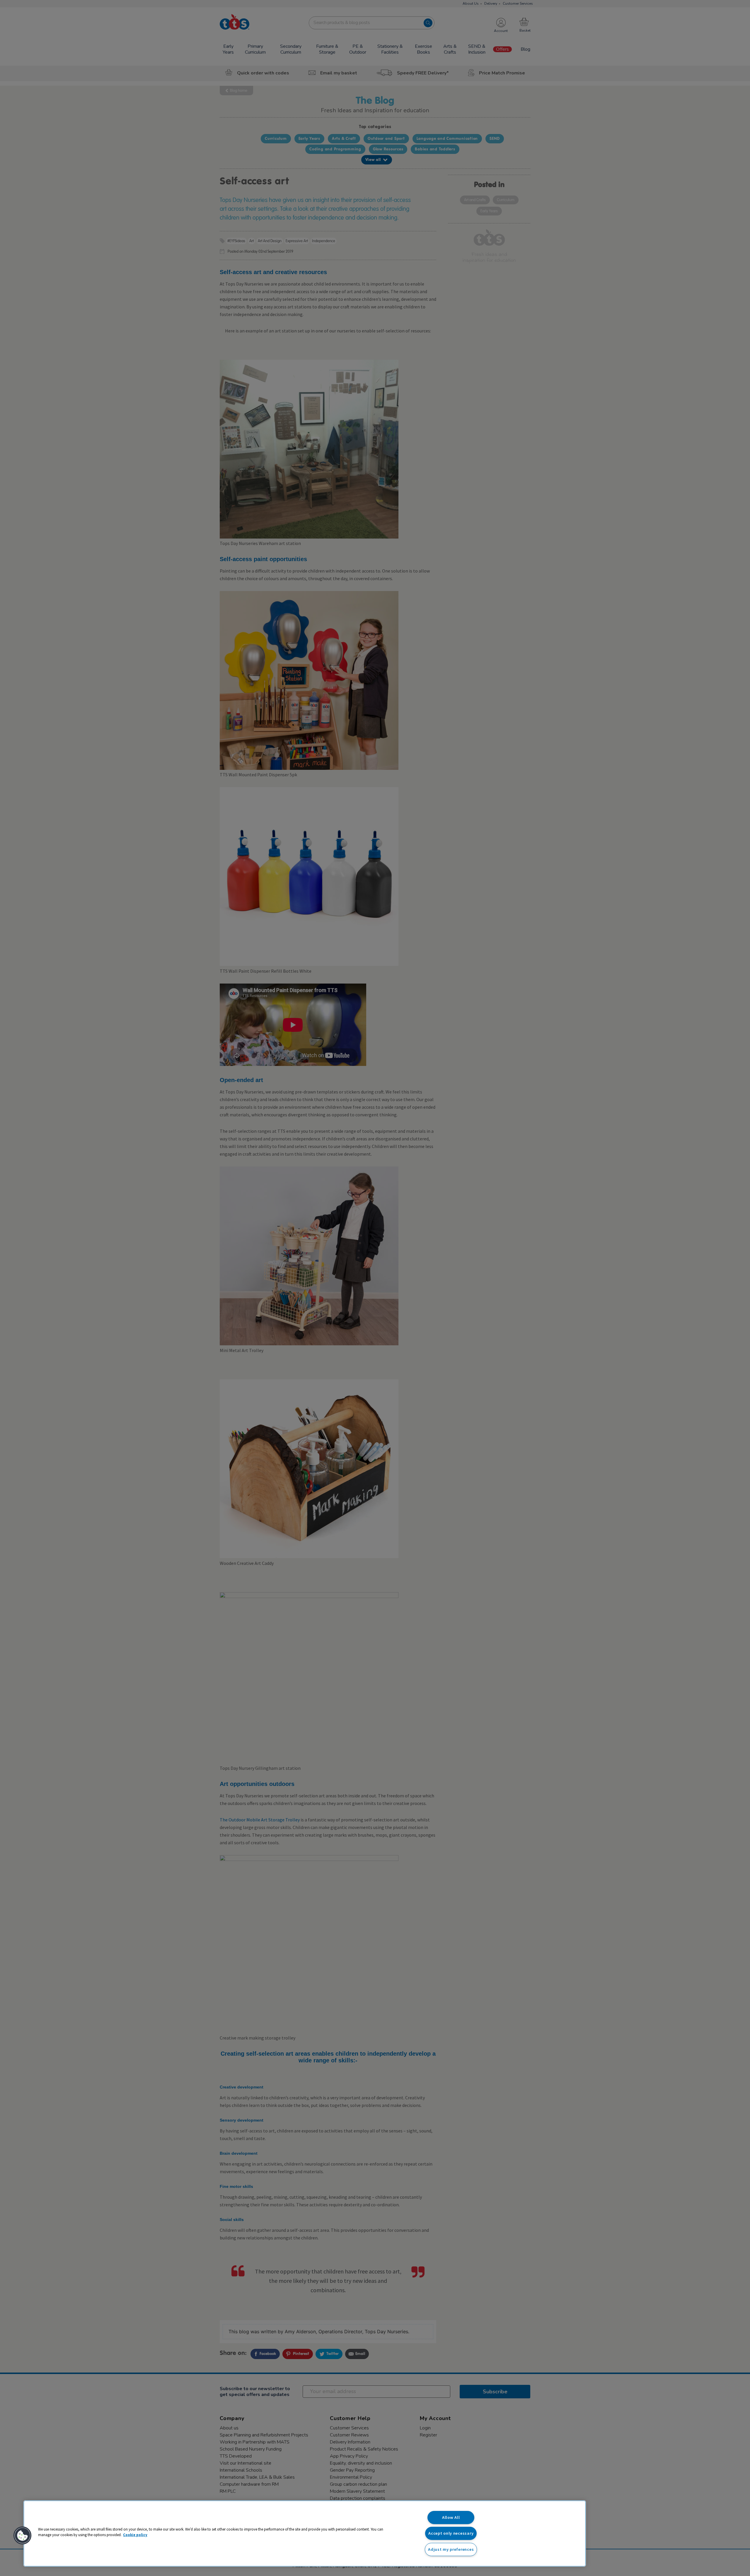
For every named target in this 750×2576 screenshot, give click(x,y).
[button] (23, 2536)
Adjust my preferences (451, 2549)
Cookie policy (135, 2535)
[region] (305, 2533)
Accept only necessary (451, 2533)
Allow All (451, 2517)
